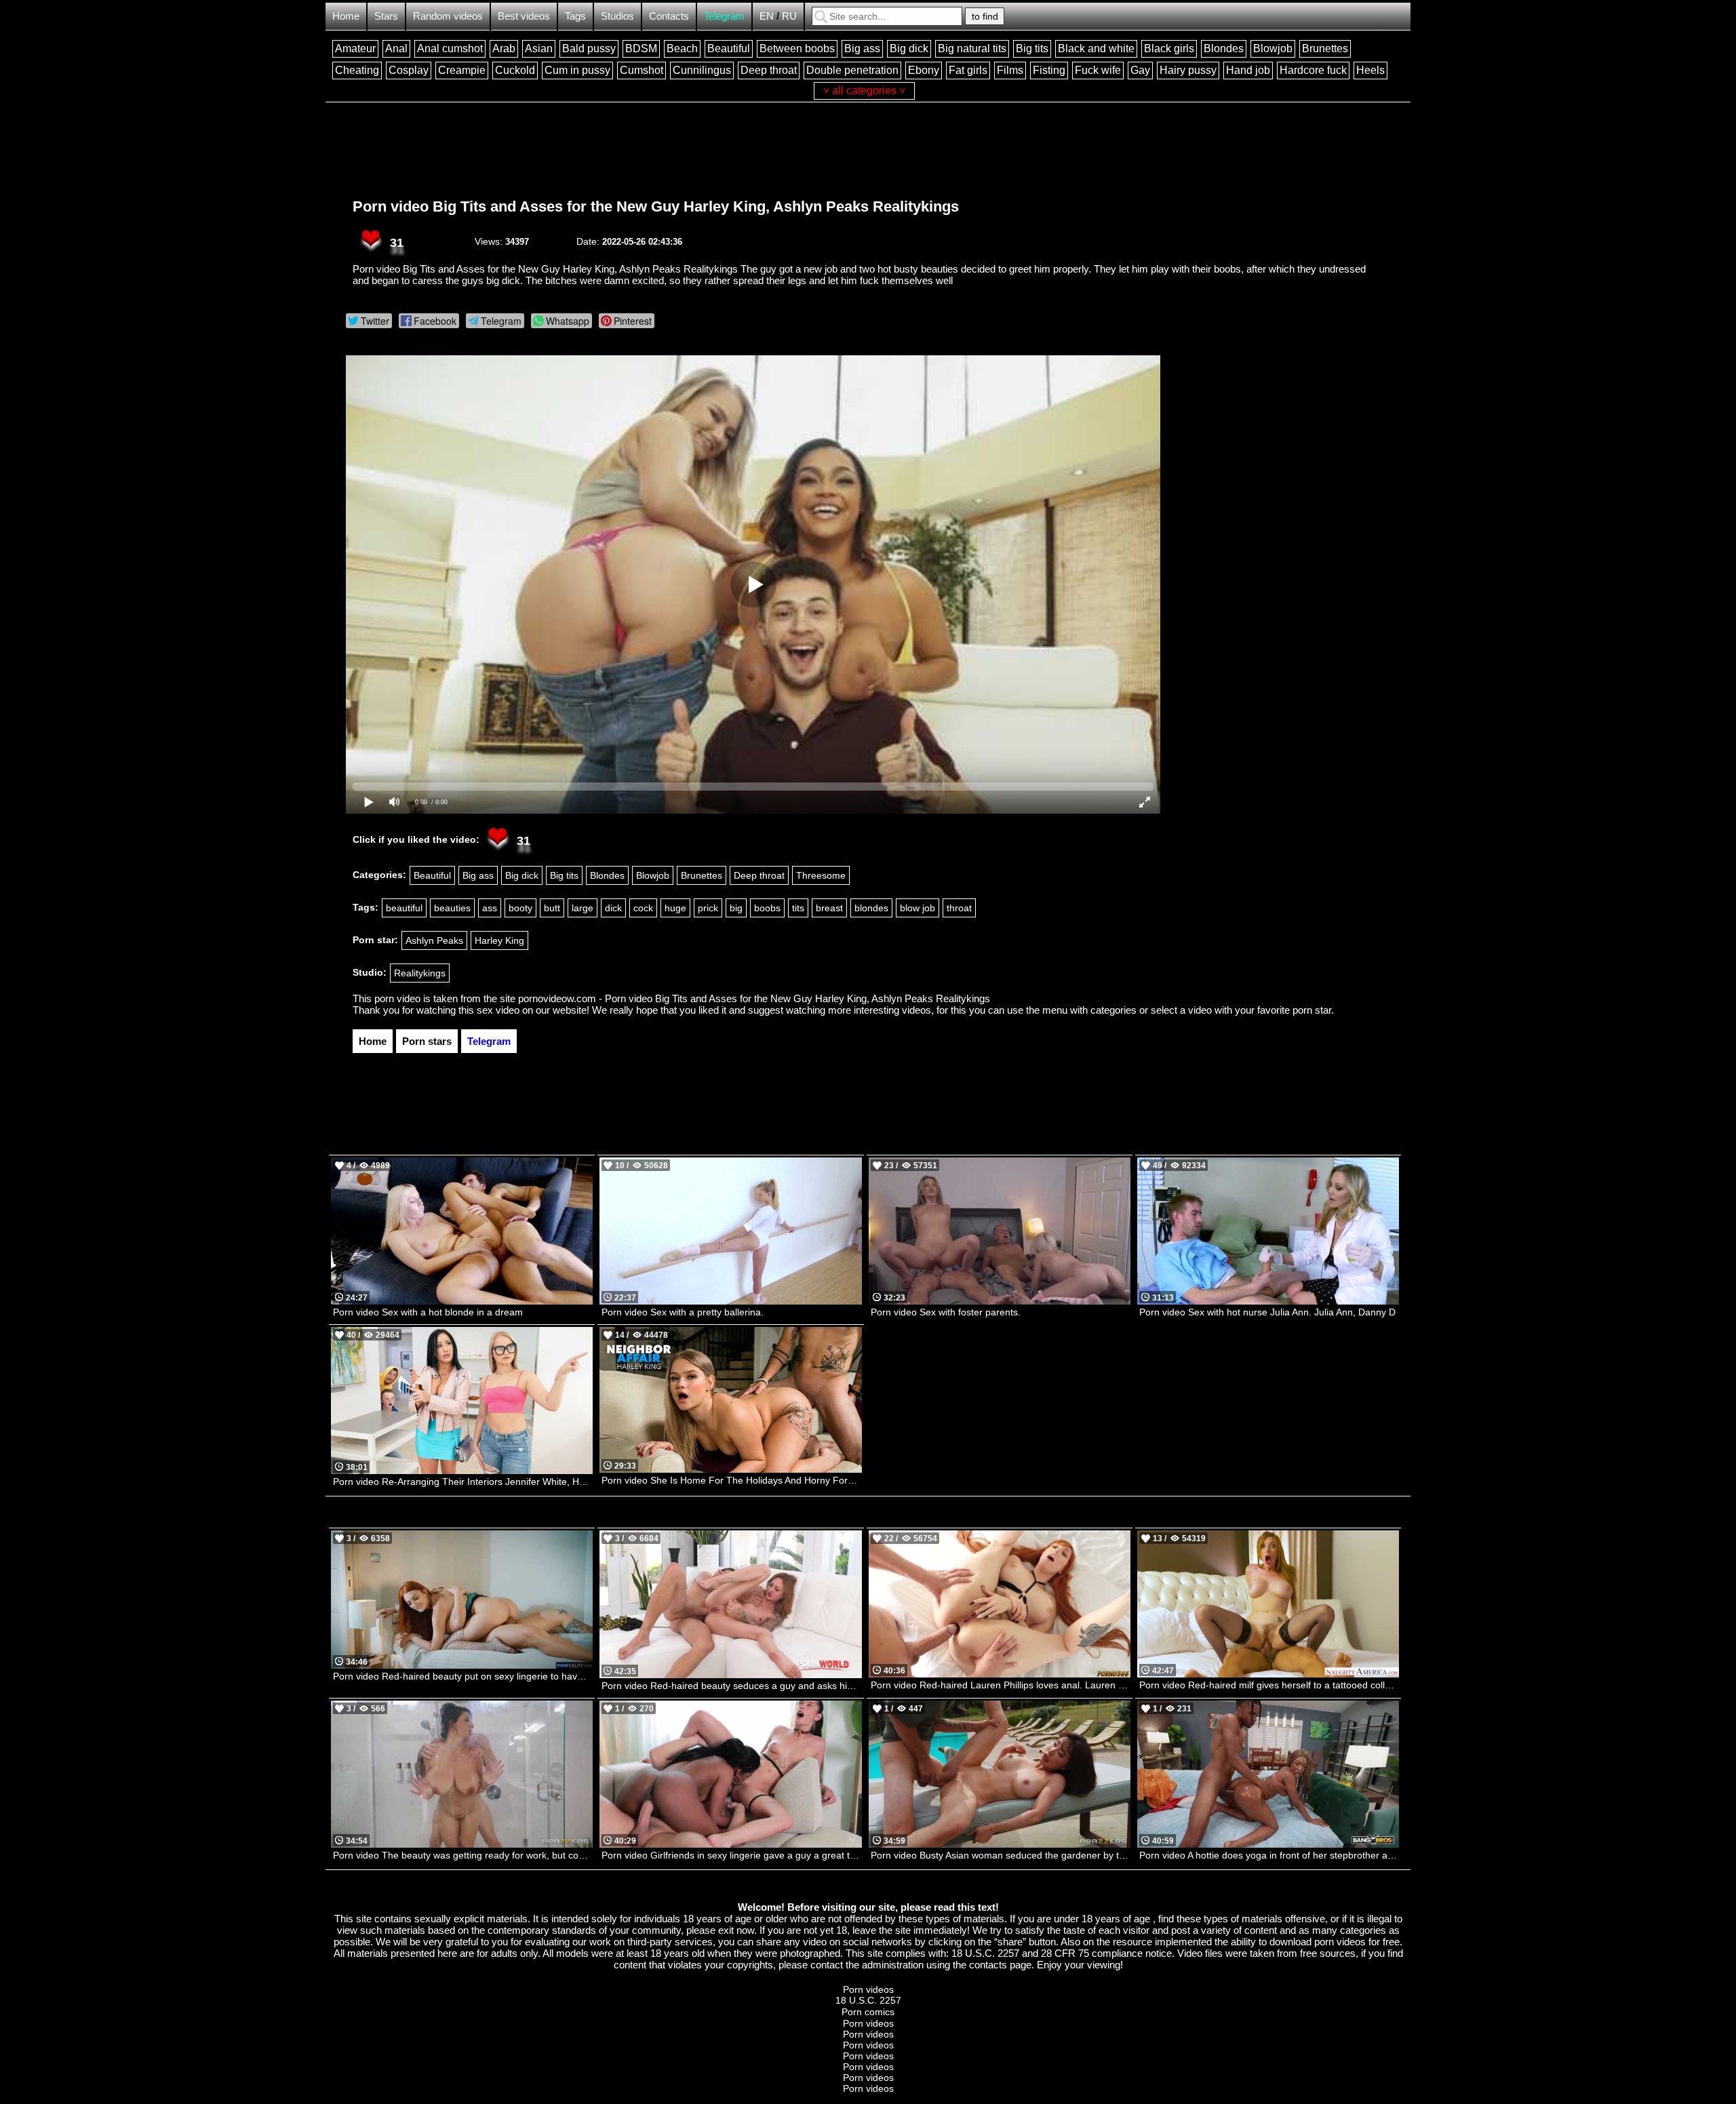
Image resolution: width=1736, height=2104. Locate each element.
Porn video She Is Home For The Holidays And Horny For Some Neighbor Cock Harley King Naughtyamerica (731, 1480)
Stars (386, 16)
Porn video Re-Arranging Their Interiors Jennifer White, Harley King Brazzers (463, 1482)
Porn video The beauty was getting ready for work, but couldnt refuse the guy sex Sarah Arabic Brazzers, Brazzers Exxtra (463, 1855)
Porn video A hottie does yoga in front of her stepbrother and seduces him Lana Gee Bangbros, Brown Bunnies (1269, 1855)
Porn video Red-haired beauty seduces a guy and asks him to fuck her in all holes (731, 1686)
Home (346, 16)
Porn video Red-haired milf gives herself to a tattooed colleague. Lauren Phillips (1269, 1685)
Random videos (448, 16)
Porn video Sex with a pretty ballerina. (683, 1312)
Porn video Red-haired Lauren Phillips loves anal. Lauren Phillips (1001, 1685)
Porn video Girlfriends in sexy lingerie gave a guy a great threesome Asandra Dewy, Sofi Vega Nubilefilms (731, 1855)
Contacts (669, 16)
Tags (575, 16)
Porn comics (868, 2012)
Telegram (724, 16)
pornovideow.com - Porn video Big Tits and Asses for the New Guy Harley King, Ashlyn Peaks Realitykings (754, 998)
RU (789, 16)
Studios (617, 16)
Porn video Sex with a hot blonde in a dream (428, 1312)
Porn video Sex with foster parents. (946, 1312)
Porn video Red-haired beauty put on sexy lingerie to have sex (463, 1676)
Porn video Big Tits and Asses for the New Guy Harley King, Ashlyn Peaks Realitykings (656, 206)
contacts (988, 1965)
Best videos (524, 16)
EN (767, 16)
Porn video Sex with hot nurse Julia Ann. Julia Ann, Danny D (1267, 1312)
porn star (1312, 1010)
